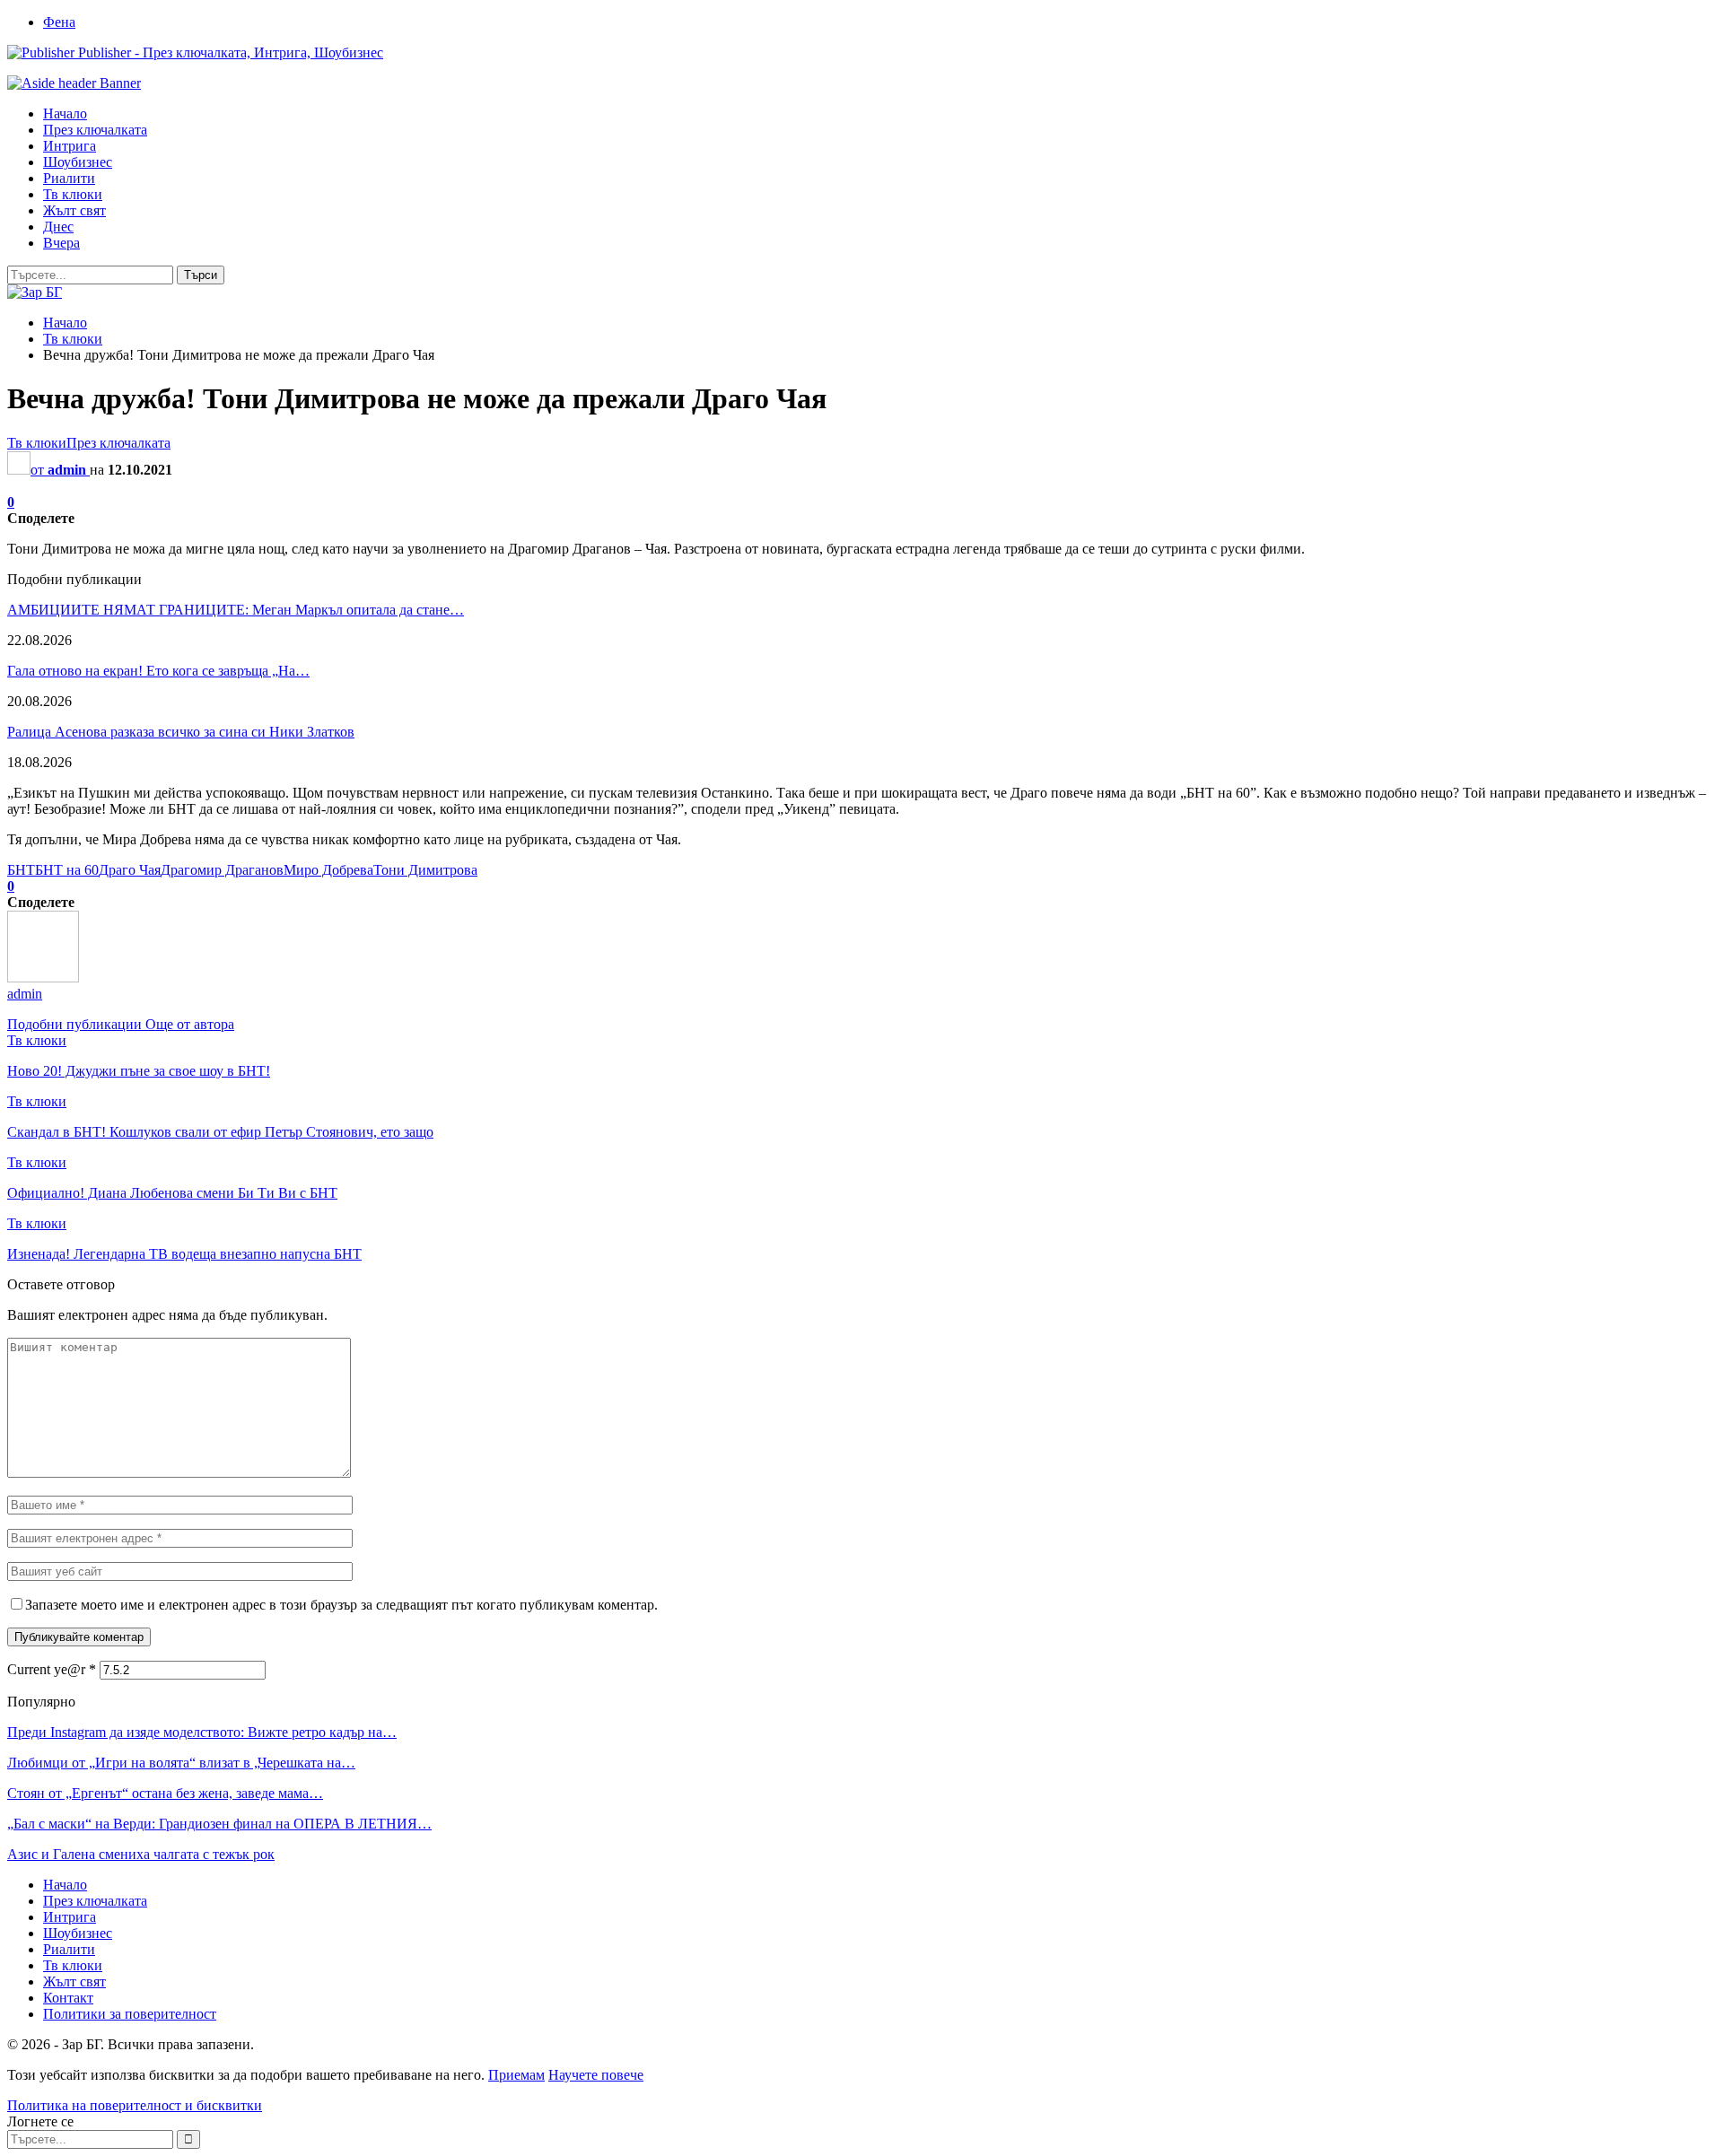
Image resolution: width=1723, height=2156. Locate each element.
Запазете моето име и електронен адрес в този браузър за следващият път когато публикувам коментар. (341, 1605)
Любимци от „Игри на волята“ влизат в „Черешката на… (181, 1763)
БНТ (21, 870)
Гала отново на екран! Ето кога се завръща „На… (158, 671)
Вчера (61, 243)
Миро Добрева (328, 870)
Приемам (516, 2075)
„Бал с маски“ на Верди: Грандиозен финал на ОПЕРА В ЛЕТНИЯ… (219, 1824)
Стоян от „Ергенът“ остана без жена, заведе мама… (165, 1793)
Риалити (69, 178)
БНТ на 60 (67, 870)
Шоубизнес (78, 162)
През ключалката (95, 130)
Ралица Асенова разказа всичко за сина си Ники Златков (181, 732)
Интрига (70, 146)
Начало (65, 113)
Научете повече (596, 2075)
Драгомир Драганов (222, 870)
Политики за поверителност (130, 2014)
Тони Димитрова (425, 870)
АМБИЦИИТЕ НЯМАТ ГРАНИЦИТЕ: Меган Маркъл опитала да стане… (236, 610)
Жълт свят (74, 210)
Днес (58, 227)
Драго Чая (130, 870)
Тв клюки (73, 194)
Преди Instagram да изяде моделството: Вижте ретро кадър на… (202, 1732)
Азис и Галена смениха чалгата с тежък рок (141, 1854)
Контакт (68, 1998)
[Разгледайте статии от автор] (43, 978)
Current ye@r (52, 1669)
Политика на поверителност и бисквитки (135, 2105)
